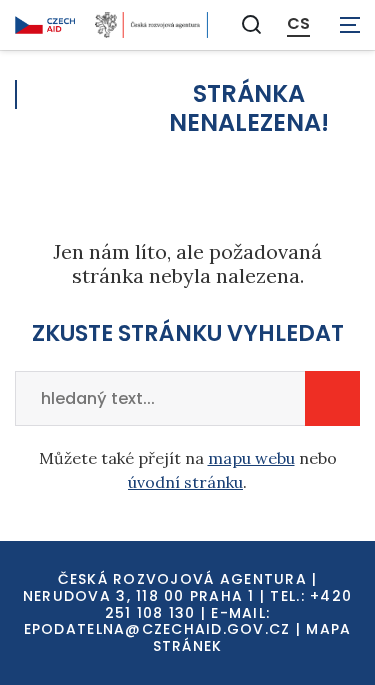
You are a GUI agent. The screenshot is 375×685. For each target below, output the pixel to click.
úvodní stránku (185, 482)
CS (298, 24)
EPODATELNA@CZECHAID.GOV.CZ (157, 629)
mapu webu (251, 458)
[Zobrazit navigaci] (350, 25)
